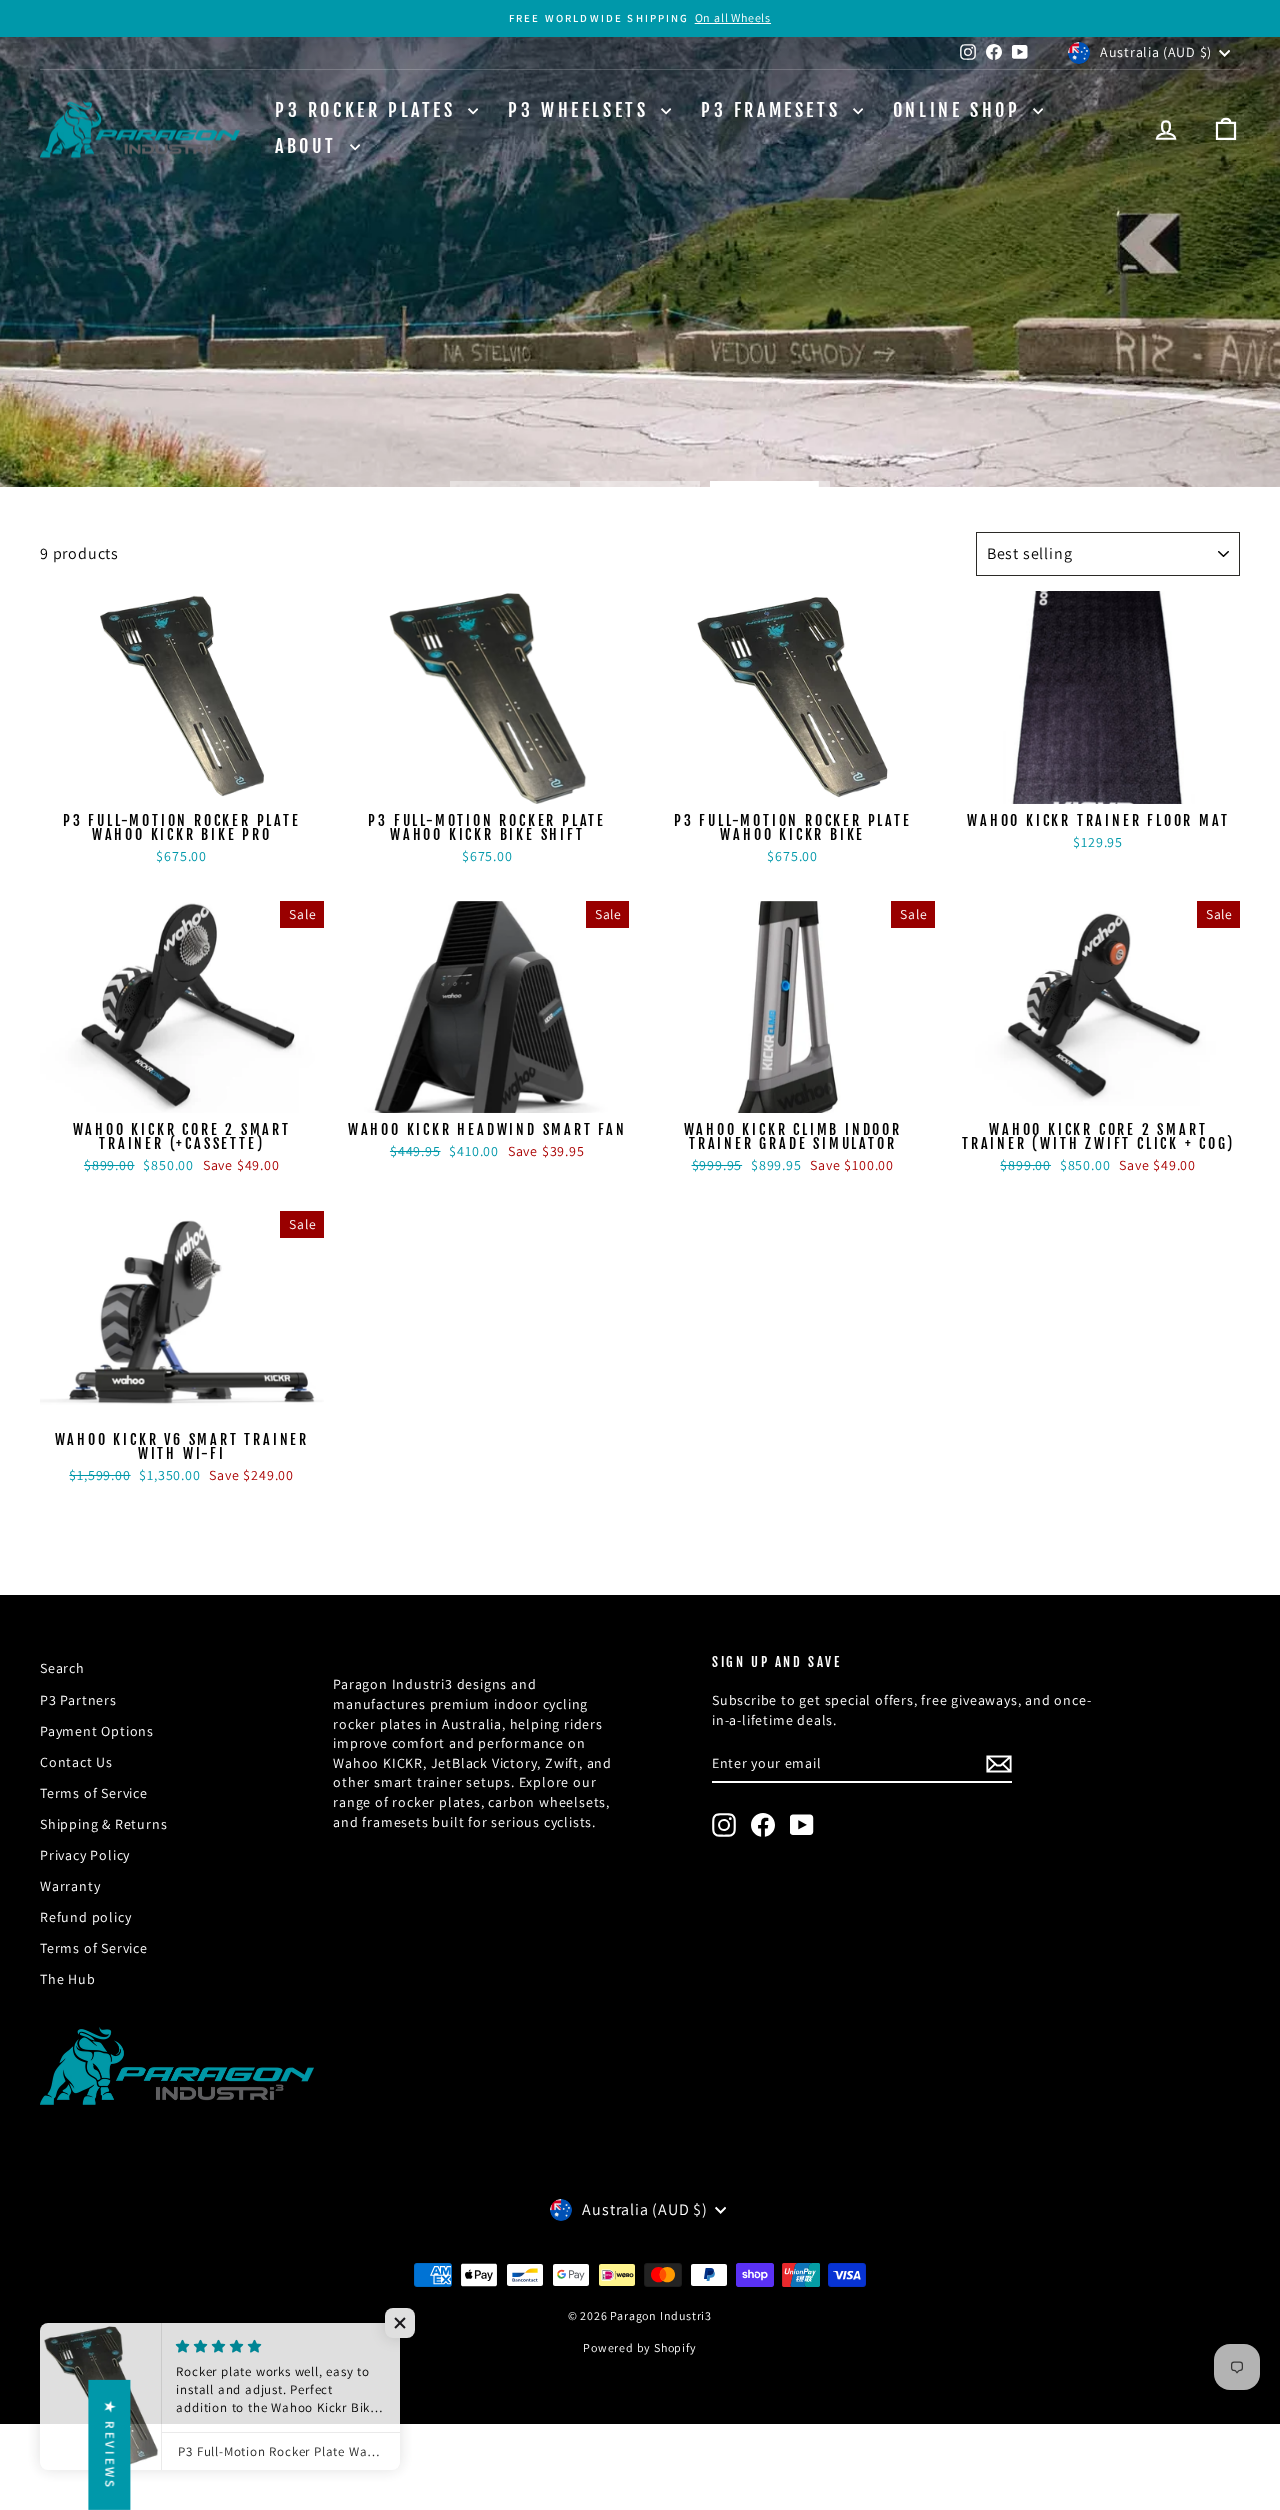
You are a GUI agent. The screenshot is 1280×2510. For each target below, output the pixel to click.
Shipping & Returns (103, 1824)
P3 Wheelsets (582, 110)
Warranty (70, 1886)
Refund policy (85, 1917)
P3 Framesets (774, 110)
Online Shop (960, 110)
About (310, 146)
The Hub (68, 1979)
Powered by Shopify (639, 2347)
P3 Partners (78, 1700)
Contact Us (76, 1762)
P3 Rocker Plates (369, 110)
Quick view (181, 783)
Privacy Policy (85, 1855)
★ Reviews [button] (109, 2445)
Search (62, 1668)
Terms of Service (94, 1793)
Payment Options (97, 1731)
